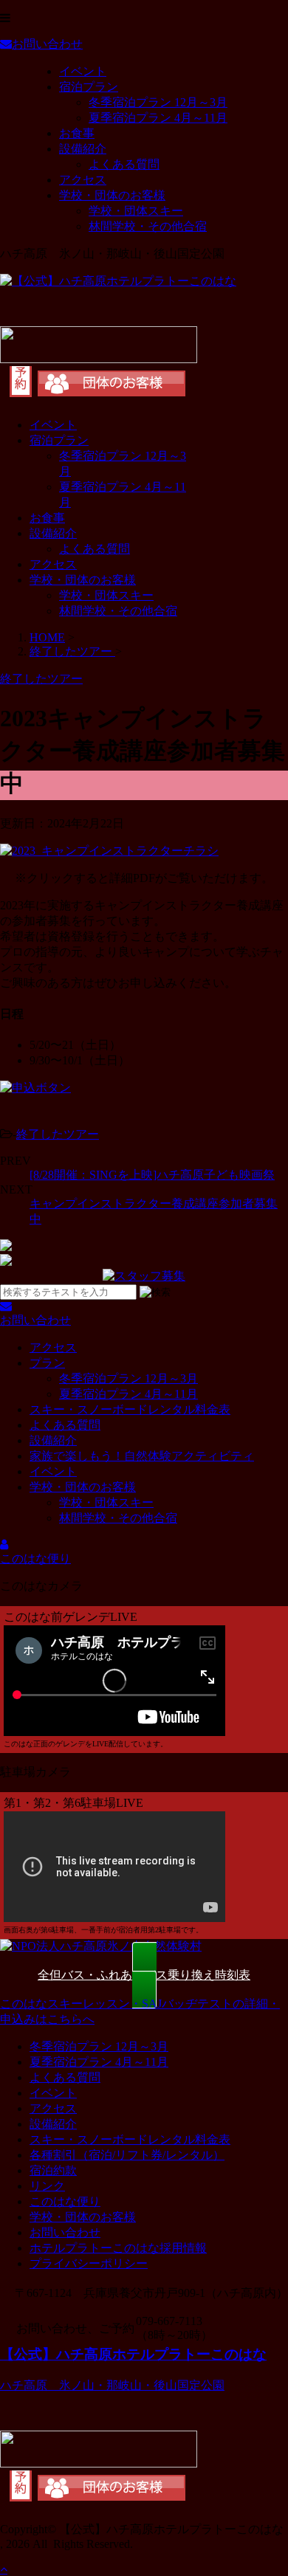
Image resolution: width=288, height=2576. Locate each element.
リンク (47, 2186)
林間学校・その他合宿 (148, 226)
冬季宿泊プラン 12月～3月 (158, 102)
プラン (47, 1363)
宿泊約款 (53, 2170)
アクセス (83, 180)
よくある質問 (124, 164)
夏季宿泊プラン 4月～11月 (158, 118)
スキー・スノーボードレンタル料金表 (130, 1409)
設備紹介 (83, 149)
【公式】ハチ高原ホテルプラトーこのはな (133, 2354)
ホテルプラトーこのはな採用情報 (118, 2248)
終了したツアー (58, 1134)
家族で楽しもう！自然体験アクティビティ (142, 1456)
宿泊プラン (89, 87)
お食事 (77, 133)
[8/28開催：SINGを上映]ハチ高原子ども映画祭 (152, 1175)
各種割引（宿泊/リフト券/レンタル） (127, 2155)
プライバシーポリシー (89, 2263)
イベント (83, 71)
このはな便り (65, 2201)
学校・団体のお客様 (112, 195)
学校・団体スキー (136, 211)
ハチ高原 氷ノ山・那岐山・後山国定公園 (112, 2385)
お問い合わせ (65, 2232)
